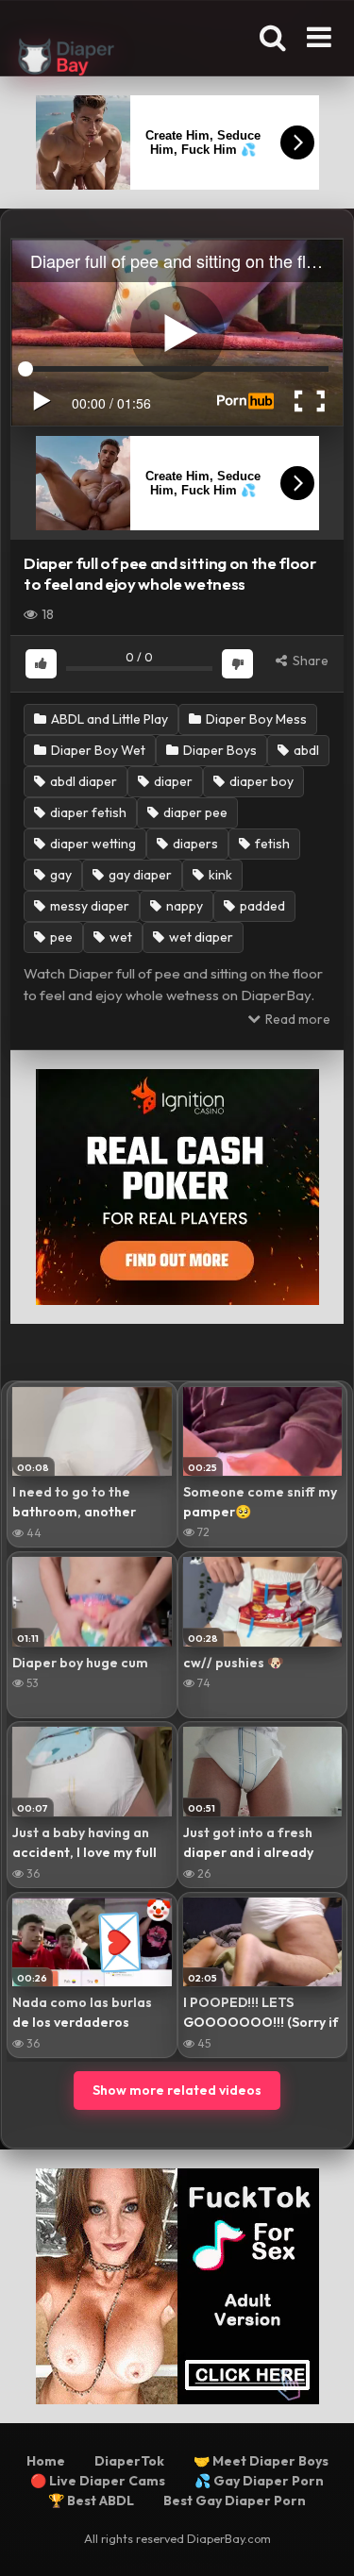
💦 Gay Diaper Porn (259, 2481)
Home (46, 2461)
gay (59, 875)
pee (60, 937)
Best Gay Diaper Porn (235, 2501)
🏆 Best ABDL (91, 2501)
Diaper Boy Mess (255, 719)
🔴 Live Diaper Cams (98, 2481)
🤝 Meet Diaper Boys (261, 2461)
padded (261, 906)
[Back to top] (319, 2538)
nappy (183, 906)
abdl (305, 750)
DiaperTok (129, 2461)
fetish (271, 844)
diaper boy (260, 781)
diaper (172, 781)
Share (309, 661)
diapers (194, 844)
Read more (296, 1019)
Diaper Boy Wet (97, 750)
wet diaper (200, 937)
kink (219, 875)
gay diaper (139, 875)
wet (119, 937)
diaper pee (194, 812)
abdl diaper (82, 781)
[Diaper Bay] (66, 59)
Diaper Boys (219, 750)
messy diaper (88, 906)
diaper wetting (92, 844)
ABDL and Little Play (108, 719)
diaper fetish (87, 812)
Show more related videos (177, 2090)
